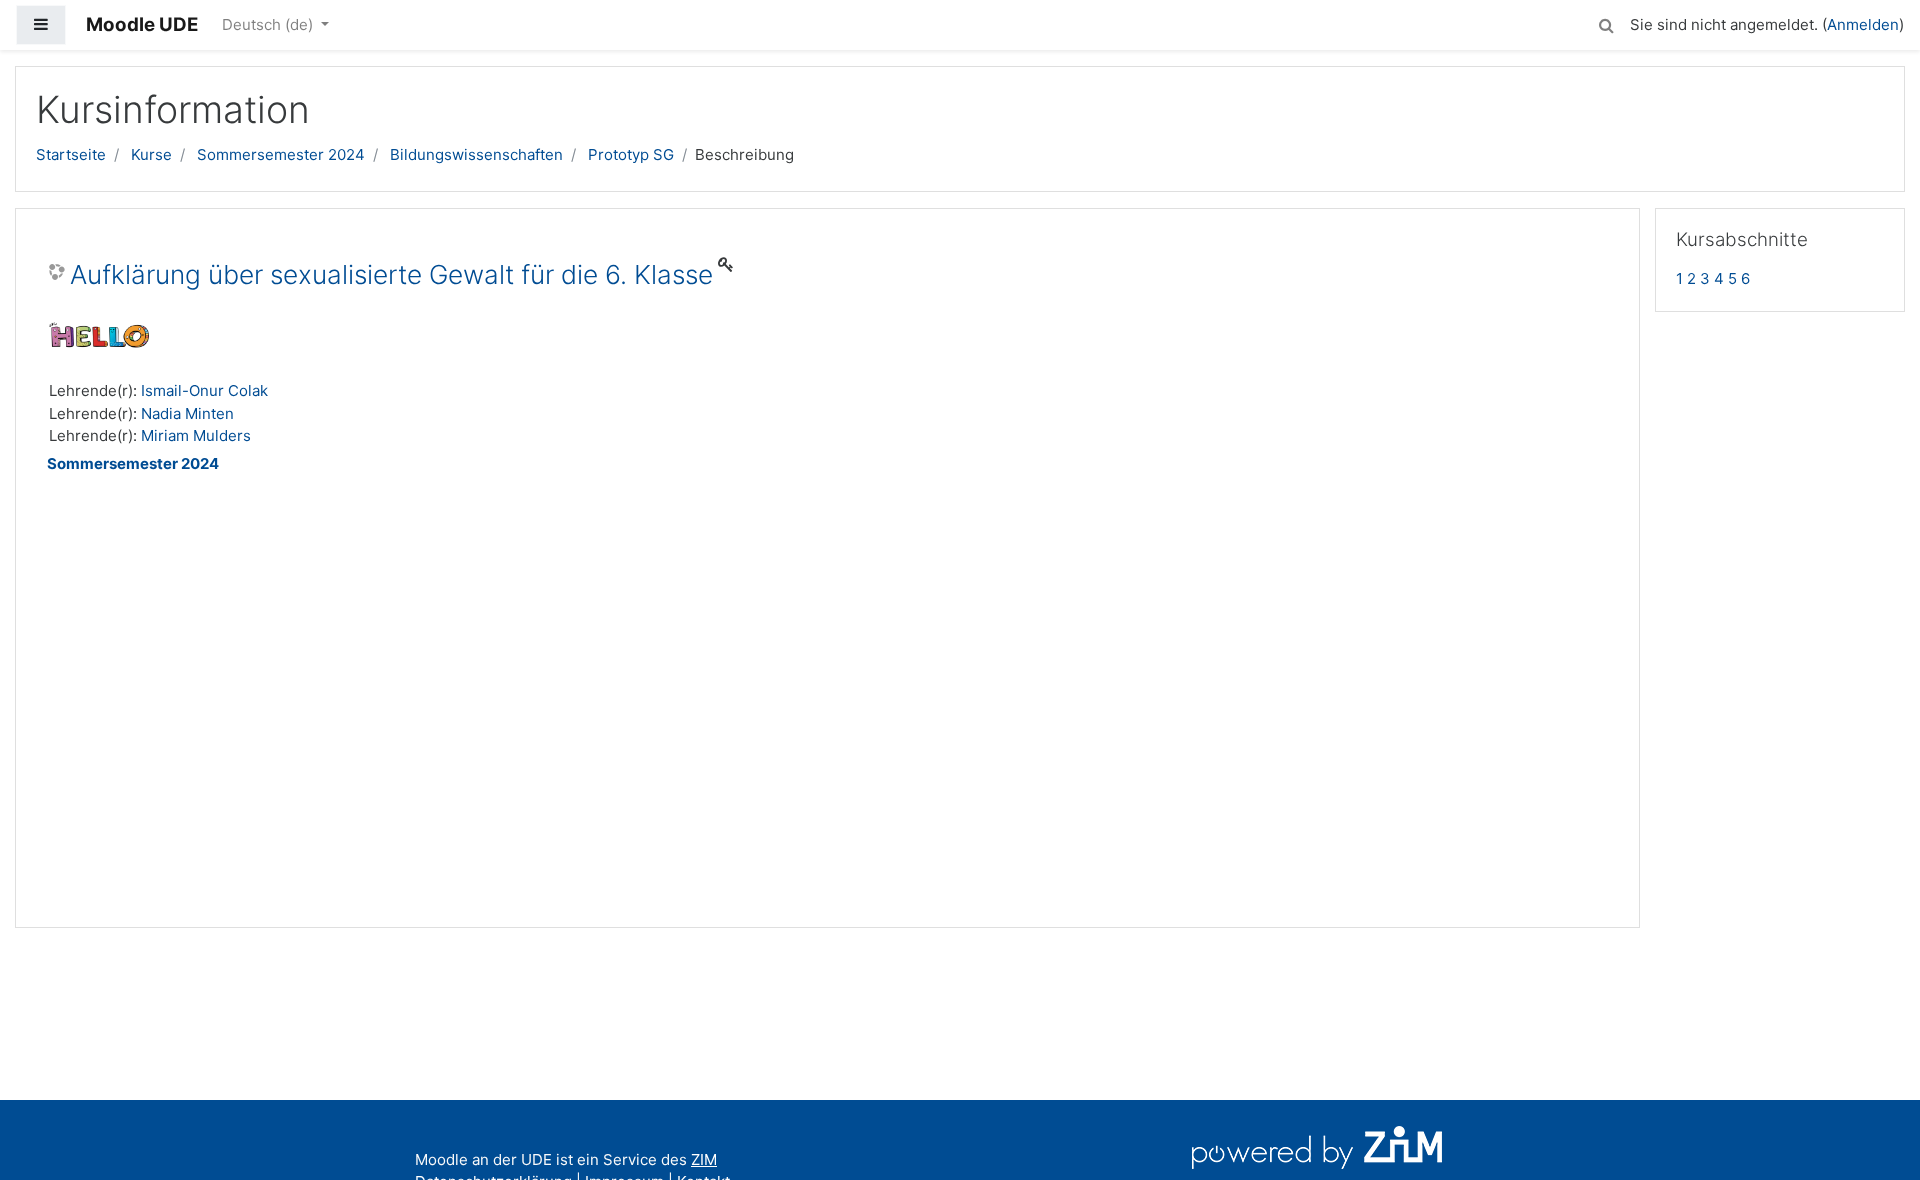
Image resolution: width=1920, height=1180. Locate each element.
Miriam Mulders (196, 435)
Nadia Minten (187, 413)
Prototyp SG (631, 154)
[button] (1606, 22)
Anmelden (1863, 24)
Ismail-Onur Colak (204, 390)
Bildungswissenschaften (476, 154)
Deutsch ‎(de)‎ (269, 24)
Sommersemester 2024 (281, 154)
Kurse (151, 154)
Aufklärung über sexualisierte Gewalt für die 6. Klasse (391, 274)
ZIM (704, 1159)
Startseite (71, 154)
